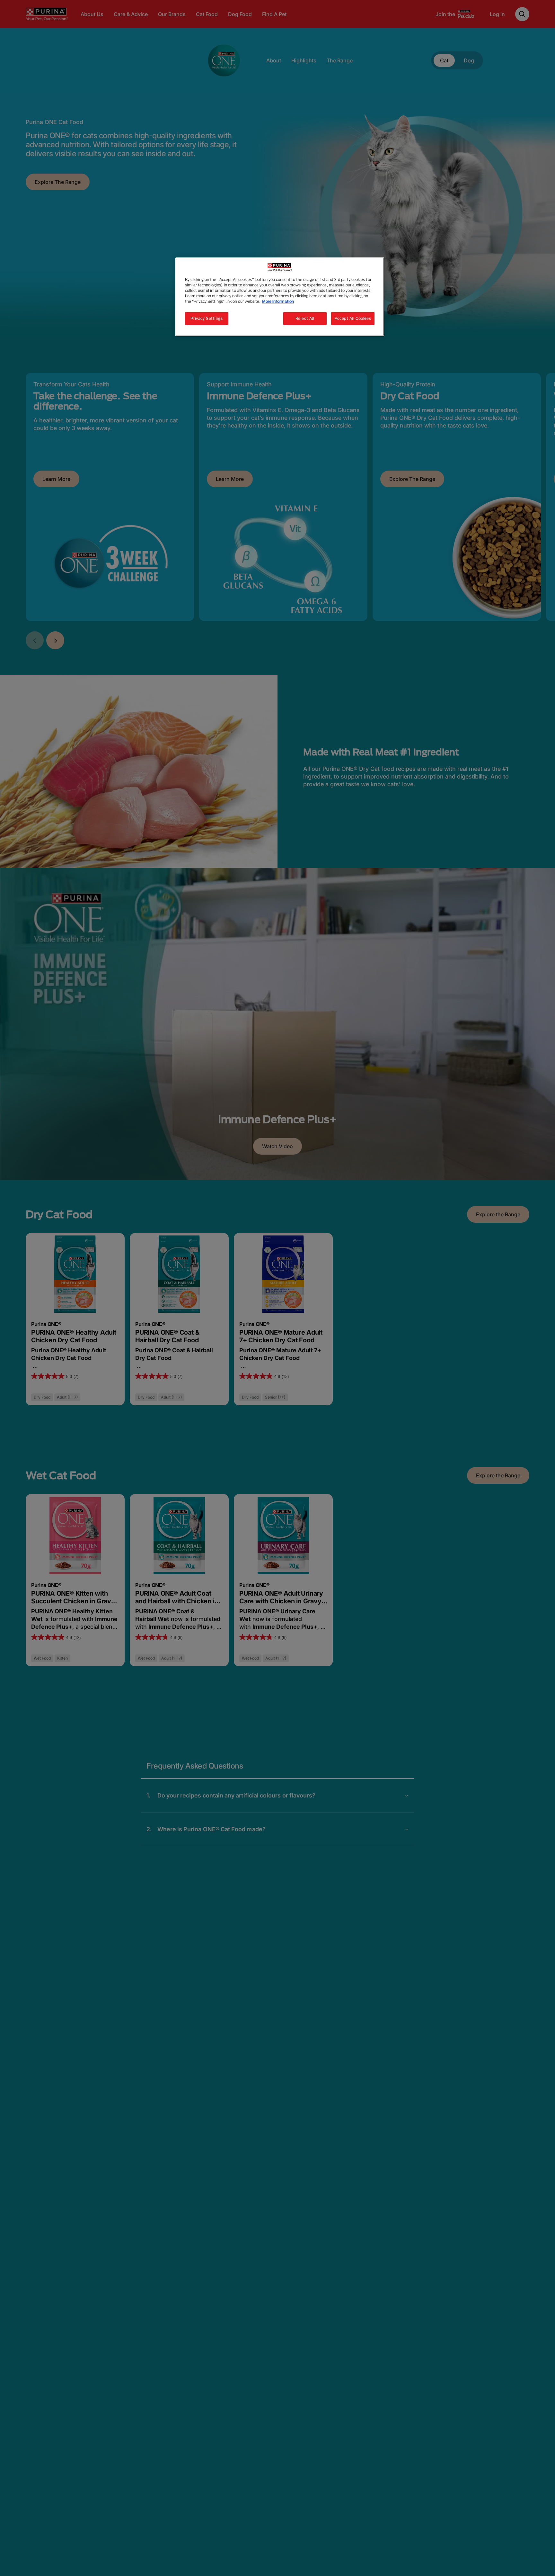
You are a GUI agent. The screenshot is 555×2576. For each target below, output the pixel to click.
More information (278, 302)
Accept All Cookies (353, 319)
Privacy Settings (207, 319)
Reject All (305, 319)
